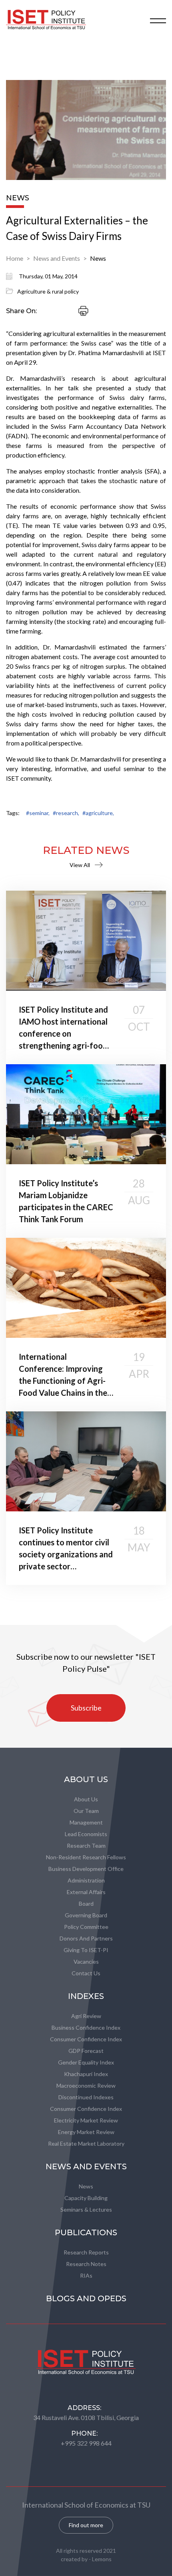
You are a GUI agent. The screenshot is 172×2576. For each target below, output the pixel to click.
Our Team (86, 1811)
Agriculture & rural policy (48, 291)
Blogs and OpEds (86, 2298)
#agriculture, (98, 813)
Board (86, 1904)
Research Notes (86, 2264)
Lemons (102, 2559)
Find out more (86, 2525)
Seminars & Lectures (86, 2209)
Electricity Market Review (86, 2120)
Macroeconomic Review (86, 2085)
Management (86, 1822)
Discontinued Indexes (86, 2097)
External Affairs (86, 1892)
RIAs (86, 2275)
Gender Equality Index (86, 2062)
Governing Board (86, 1915)
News (98, 258)
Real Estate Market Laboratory (86, 2143)
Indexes (86, 1996)
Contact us (86, 1973)
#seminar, (38, 813)
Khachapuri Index (86, 2074)
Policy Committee (86, 1927)
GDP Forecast (86, 2051)
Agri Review (86, 2016)
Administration (86, 1880)
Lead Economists (86, 1834)
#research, (66, 813)
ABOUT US (86, 1779)
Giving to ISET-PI (86, 1950)
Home (15, 258)
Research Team (86, 1846)
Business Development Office (86, 1869)
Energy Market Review (86, 2132)
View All (80, 865)
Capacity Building (86, 2198)
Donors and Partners (86, 1938)
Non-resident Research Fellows (86, 1857)
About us (86, 1799)
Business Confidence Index (86, 2027)
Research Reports (86, 2252)
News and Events (57, 258)
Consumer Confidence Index (86, 2039)
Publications (86, 2232)
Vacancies (86, 1961)
